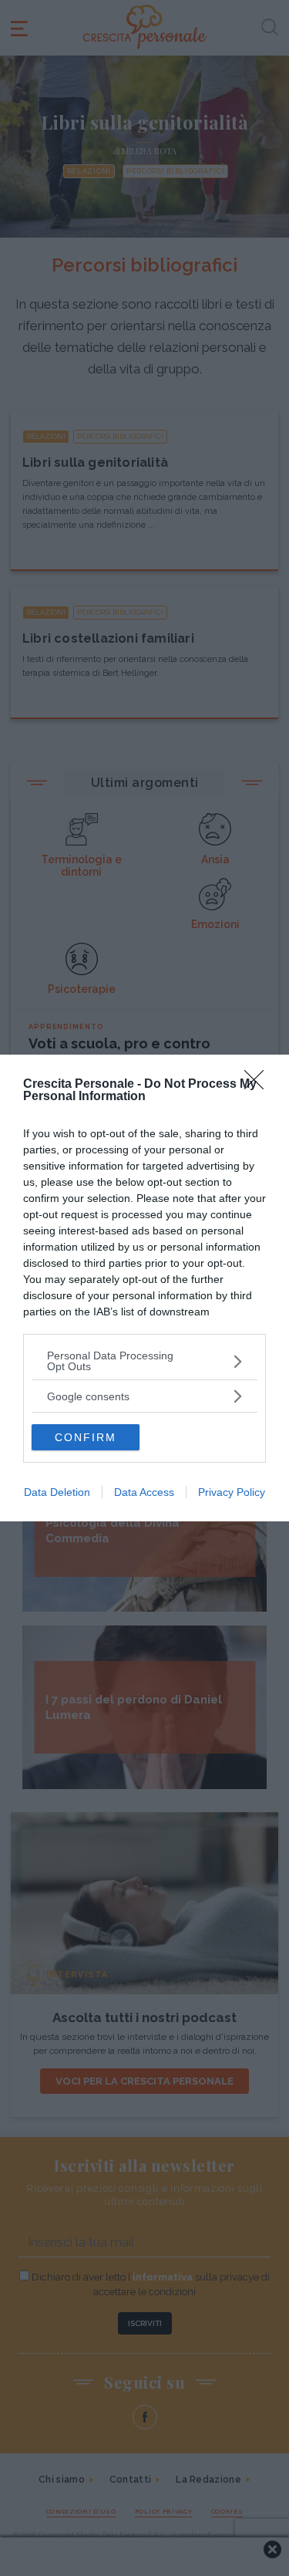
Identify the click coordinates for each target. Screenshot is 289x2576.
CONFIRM (86, 1437)
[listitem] (144, 1361)
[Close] (259, 1085)
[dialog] (144, 1288)
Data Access (144, 1492)
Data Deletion (57, 1492)
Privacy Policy (232, 1492)
